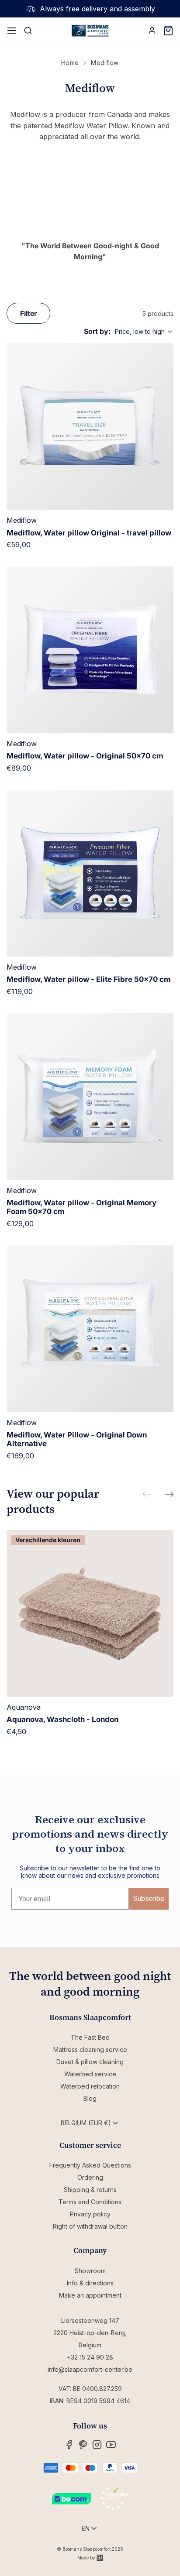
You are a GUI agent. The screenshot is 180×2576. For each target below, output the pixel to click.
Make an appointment (90, 2295)
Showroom (90, 2271)
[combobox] (144, 332)
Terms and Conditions (90, 2202)
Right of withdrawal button (90, 2226)
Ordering (90, 2177)
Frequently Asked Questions (90, 2165)
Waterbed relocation (90, 2086)
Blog (90, 2098)
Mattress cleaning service (90, 2049)
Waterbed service (90, 2074)
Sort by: (97, 331)
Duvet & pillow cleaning (90, 2062)
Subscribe (149, 1899)
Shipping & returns (90, 2190)
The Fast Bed (90, 2037)
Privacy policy (90, 2214)
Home (70, 63)
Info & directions (90, 2283)
